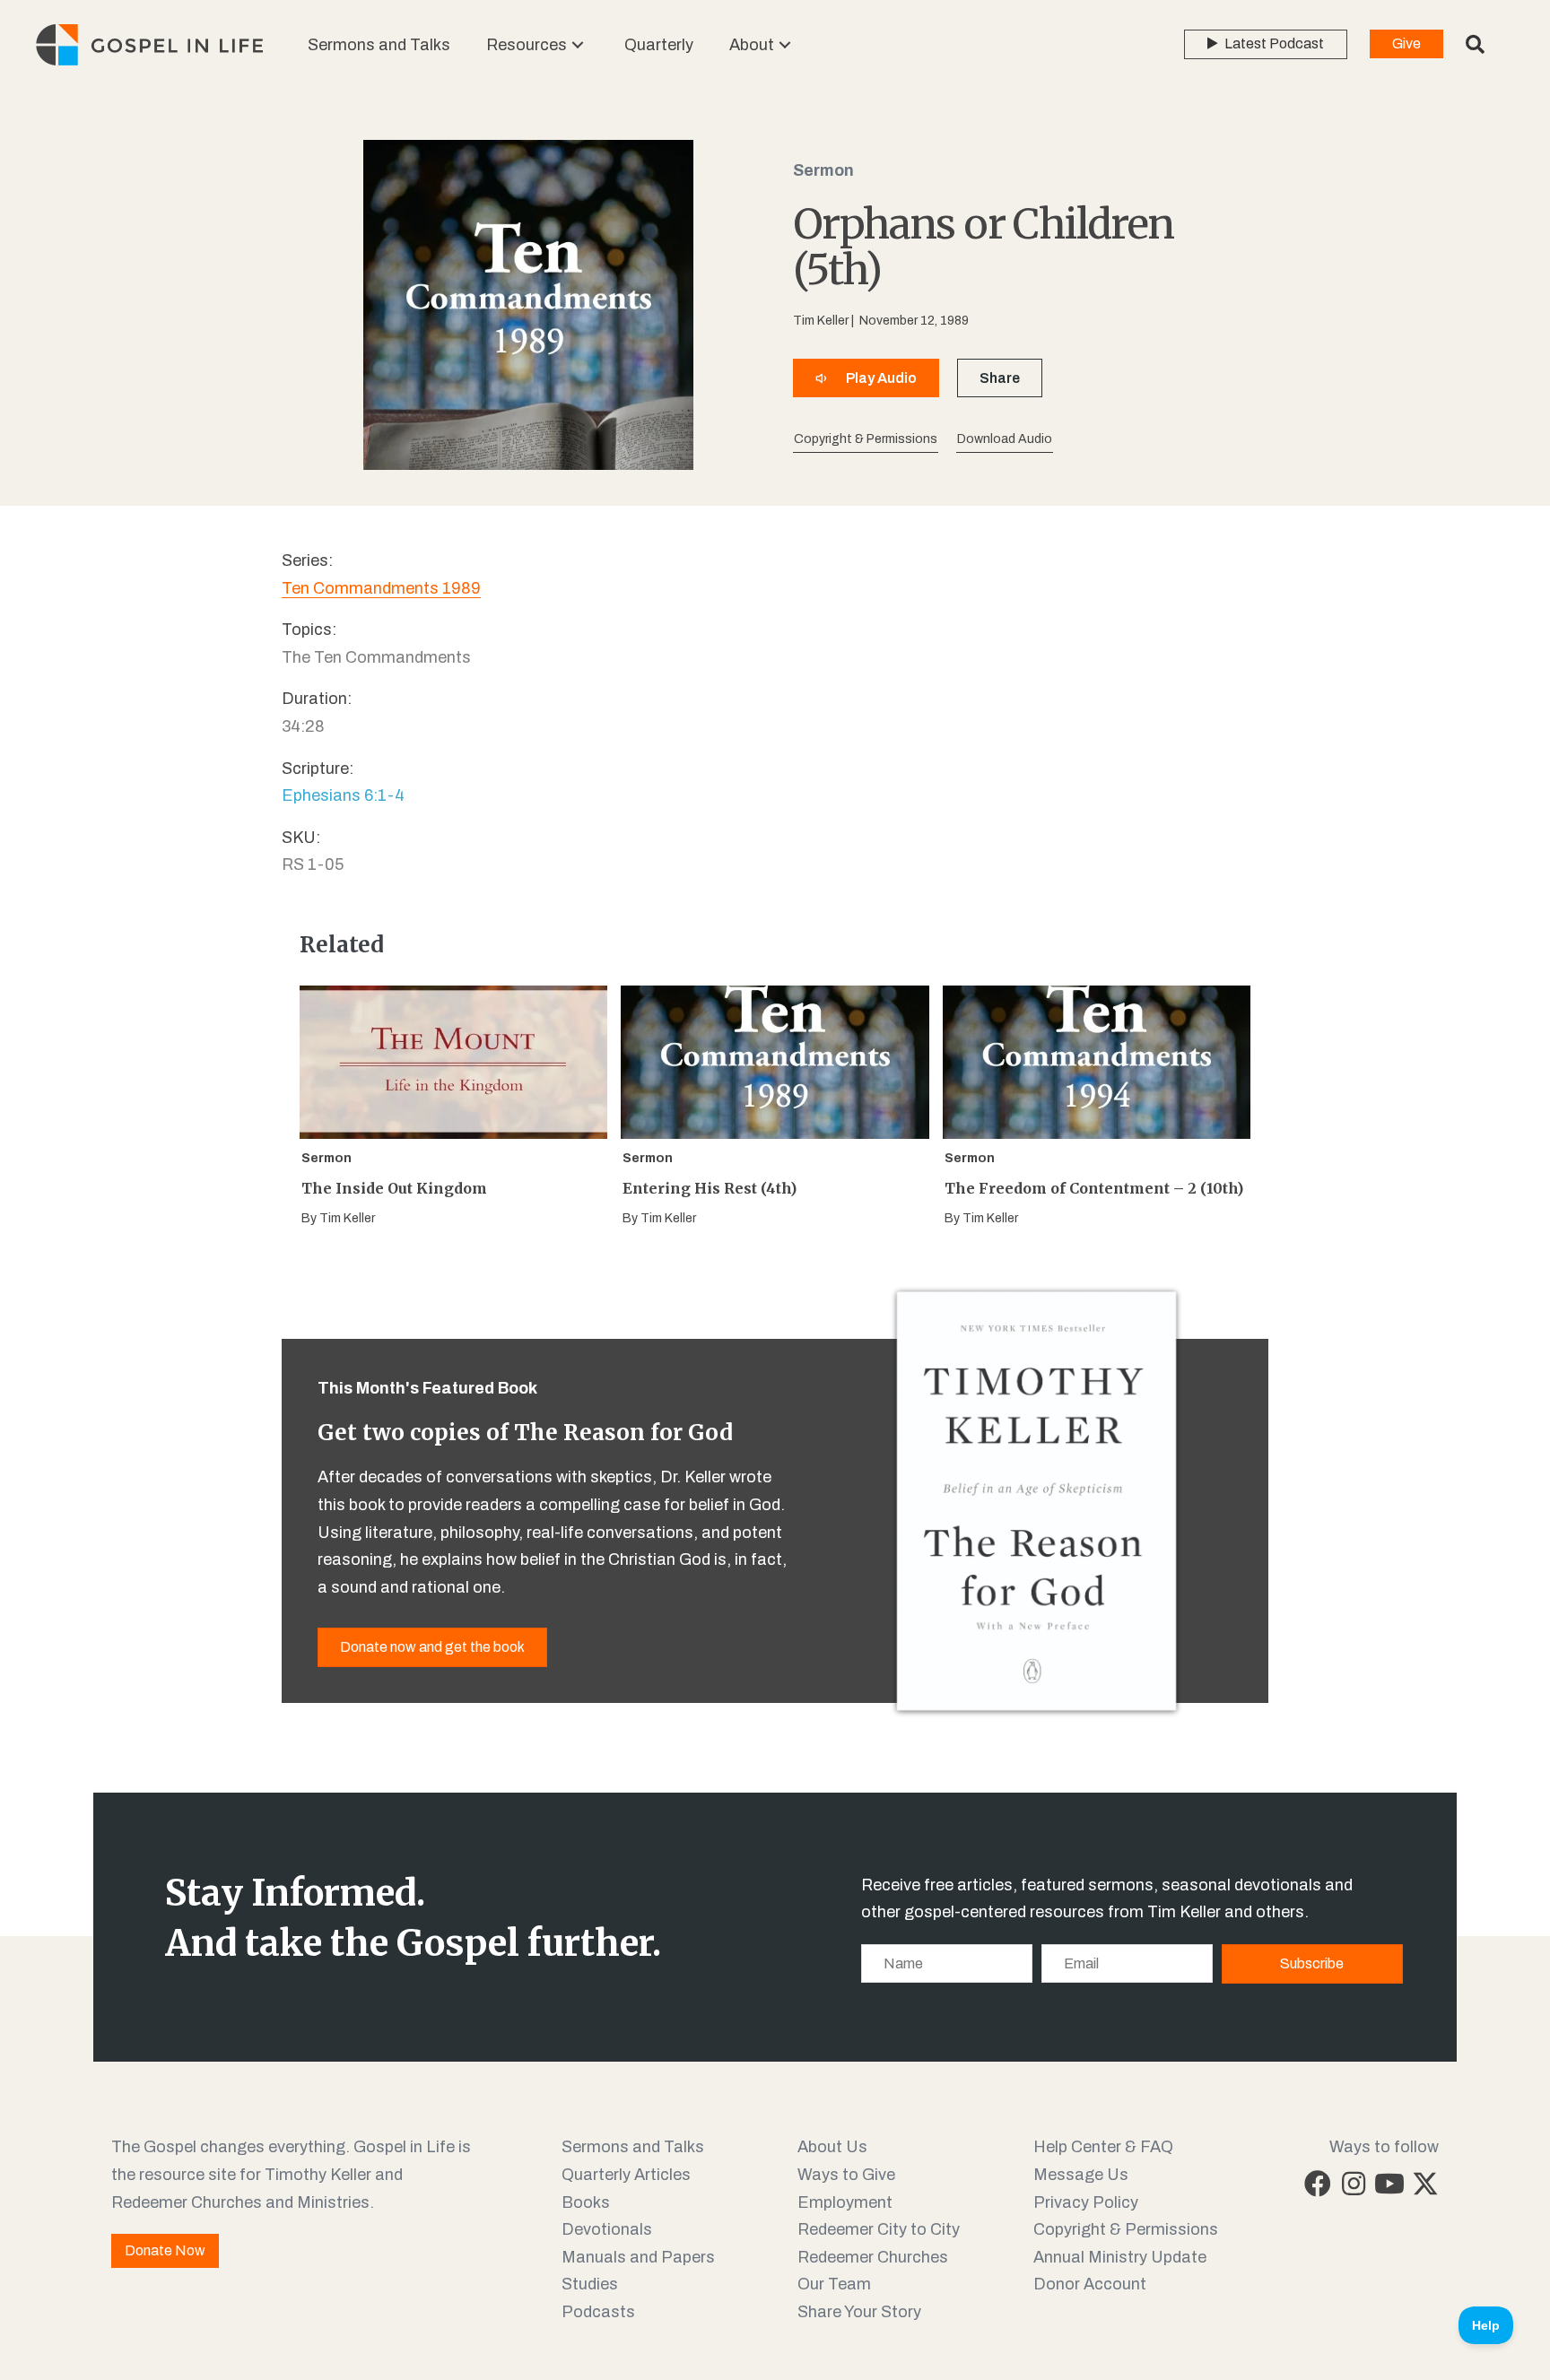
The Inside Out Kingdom (394, 1188)
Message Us (1081, 2175)
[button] (578, 45)
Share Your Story (859, 2312)
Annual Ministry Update (1120, 2257)
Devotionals (607, 2229)
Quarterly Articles (626, 2175)
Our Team (834, 2284)
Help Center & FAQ (1103, 2147)
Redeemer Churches (873, 2257)
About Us (832, 2147)
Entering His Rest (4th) (710, 1188)
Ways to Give (846, 2175)
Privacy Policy (1086, 2202)
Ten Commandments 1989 (381, 588)
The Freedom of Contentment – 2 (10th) (1094, 1188)
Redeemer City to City (879, 2229)
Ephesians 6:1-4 (343, 795)
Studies (590, 2284)
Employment (845, 2202)
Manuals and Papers (638, 2257)
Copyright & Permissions (1126, 2229)
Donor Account (1090, 2284)
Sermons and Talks (633, 2147)
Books (586, 2202)
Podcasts (598, 2312)
